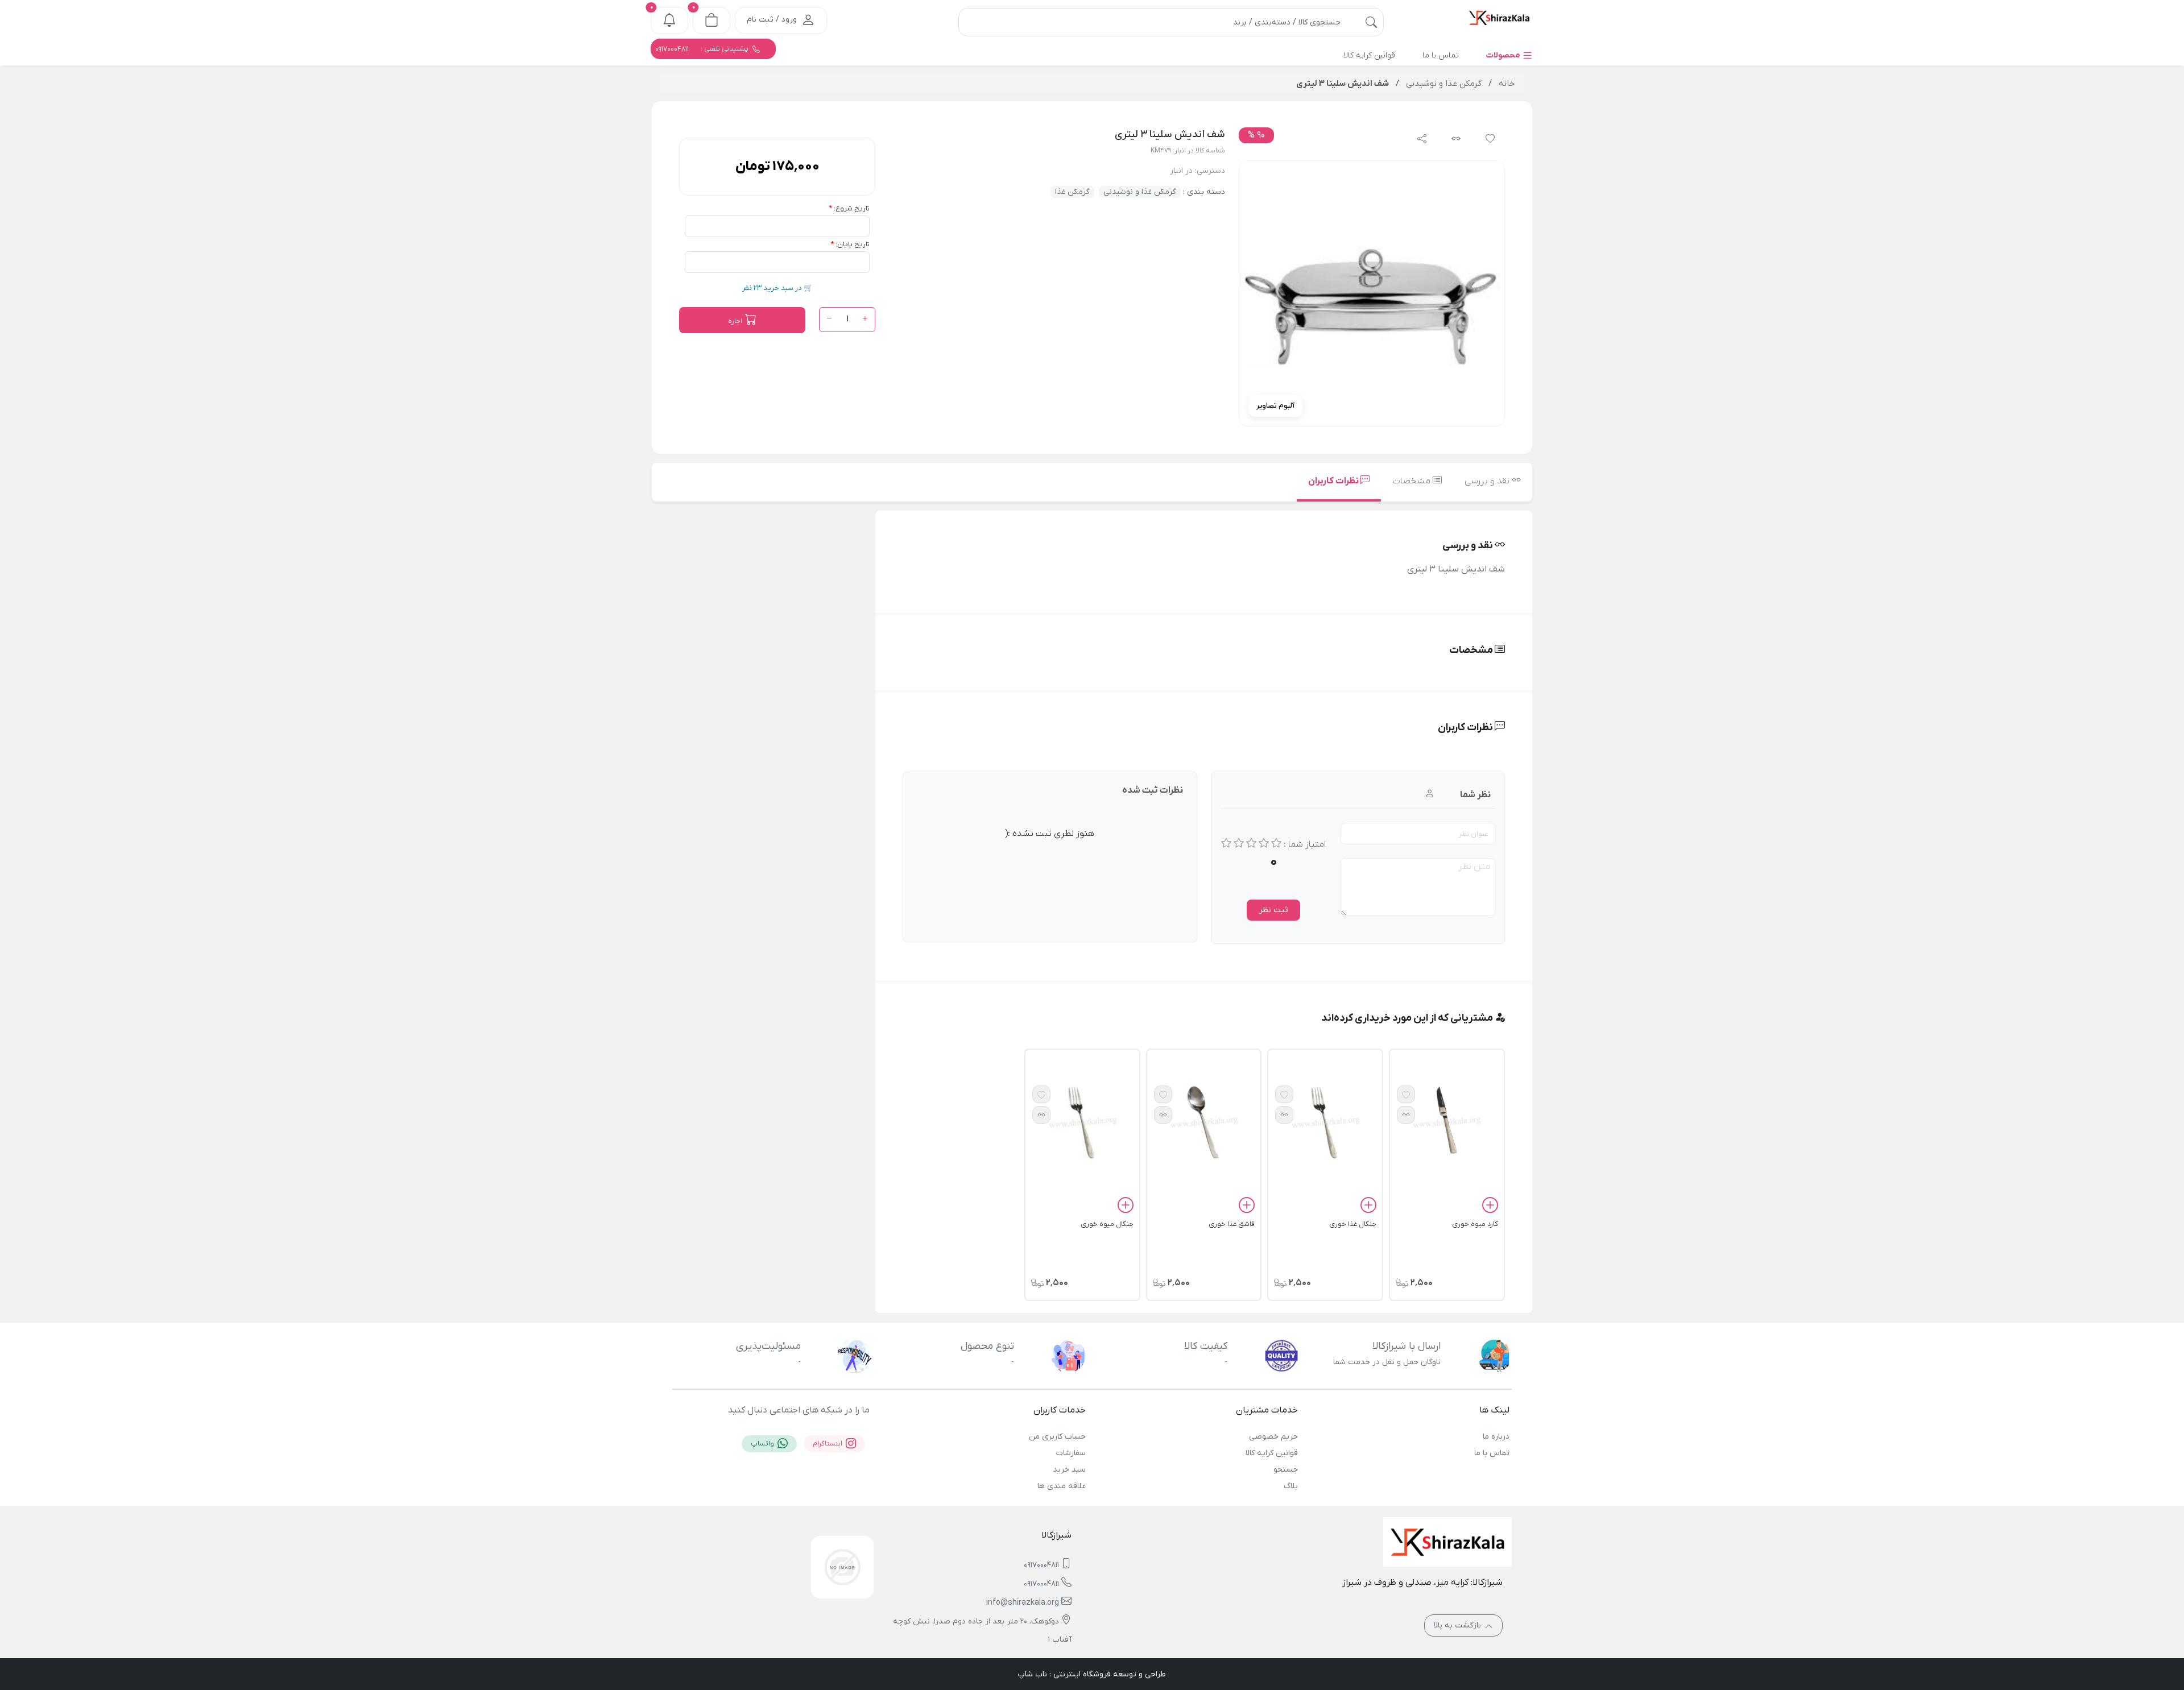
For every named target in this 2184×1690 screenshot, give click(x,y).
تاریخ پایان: (853, 244)
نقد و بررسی (1488, 481)
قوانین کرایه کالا (1271, 1453)
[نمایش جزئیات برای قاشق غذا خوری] (1204, 1121)
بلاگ (1290, 1486)
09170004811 (1041, 1565)
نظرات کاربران (1334, 481)
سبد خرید (1069, 1470)
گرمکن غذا (1072, 192)
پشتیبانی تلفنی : (703, 49)
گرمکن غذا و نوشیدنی (1140, 192)
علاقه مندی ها (1062, 1486)
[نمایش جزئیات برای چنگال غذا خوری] (1325, 1121)
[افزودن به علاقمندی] (1406, 1094)
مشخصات (1412, 481)
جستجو (1285, 1470)
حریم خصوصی (1273, 1437)
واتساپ (763, 1444)
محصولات (1504, 55)
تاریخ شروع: (852, 208)
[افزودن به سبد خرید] (1490, 1207)
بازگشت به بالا (1459, 1625)
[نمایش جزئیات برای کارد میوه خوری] (1447, 1121)
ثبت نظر (1274, 910)
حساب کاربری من (1057, 1437)
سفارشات (1071, 1453)
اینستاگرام (828, 1444)
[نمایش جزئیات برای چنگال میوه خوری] (1082, 1121)
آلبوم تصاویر (1275, 406)
